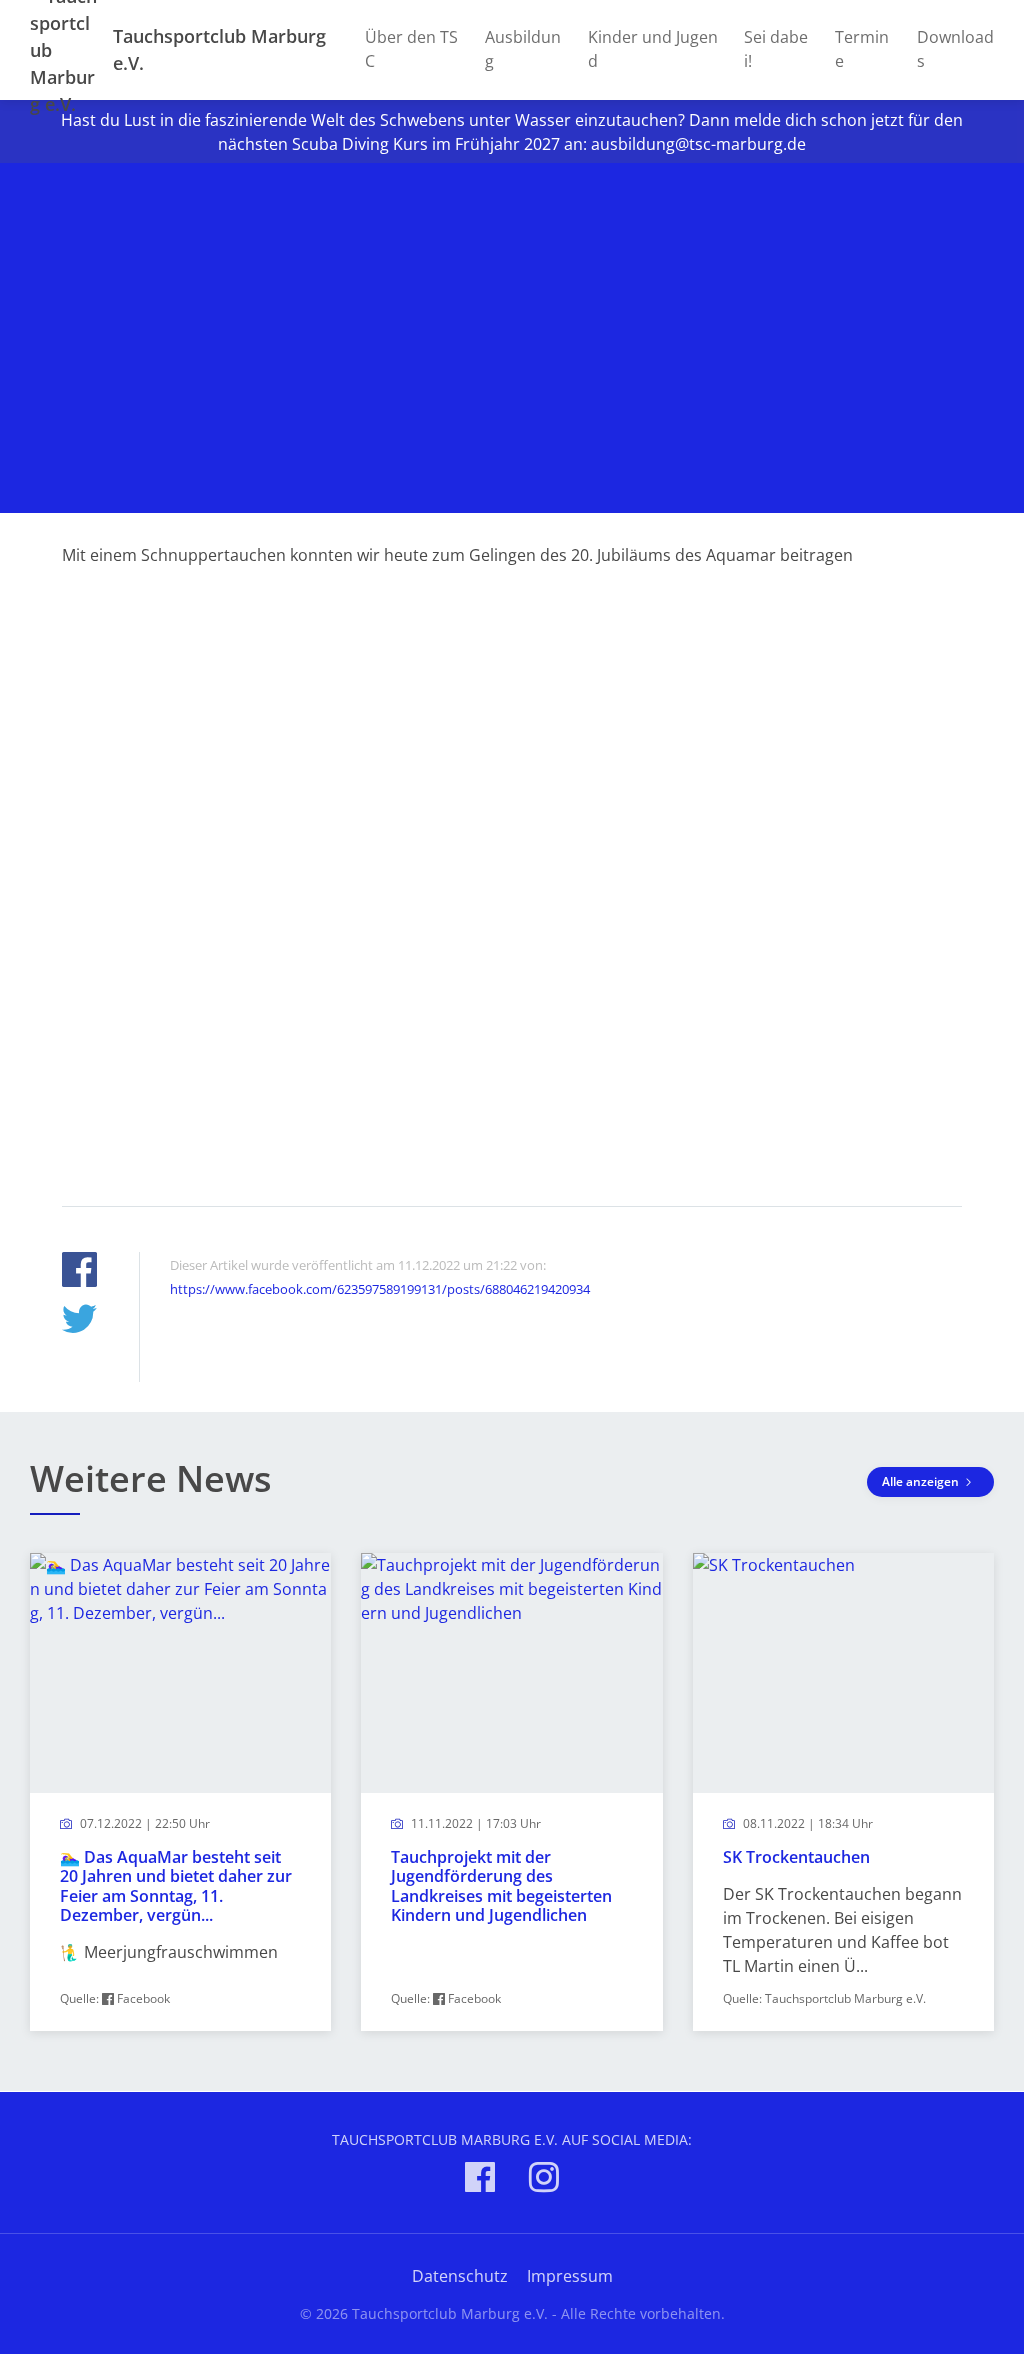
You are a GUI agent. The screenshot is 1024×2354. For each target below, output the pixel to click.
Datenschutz (460, 2276)
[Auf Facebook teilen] (79, 1272)
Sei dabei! (776, 49)
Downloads (955, 49)
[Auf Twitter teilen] (79, 1321)
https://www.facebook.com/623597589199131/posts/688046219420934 (380, 1289)
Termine (862, 49)
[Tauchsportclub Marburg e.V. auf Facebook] (480, 2180)
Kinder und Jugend (653, 49)
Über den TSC (411, 49)
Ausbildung (523, 49)
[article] (180, 1792)
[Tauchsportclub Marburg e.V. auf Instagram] (544, 2180)
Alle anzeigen (922, 1481)
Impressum (570, 2276)
